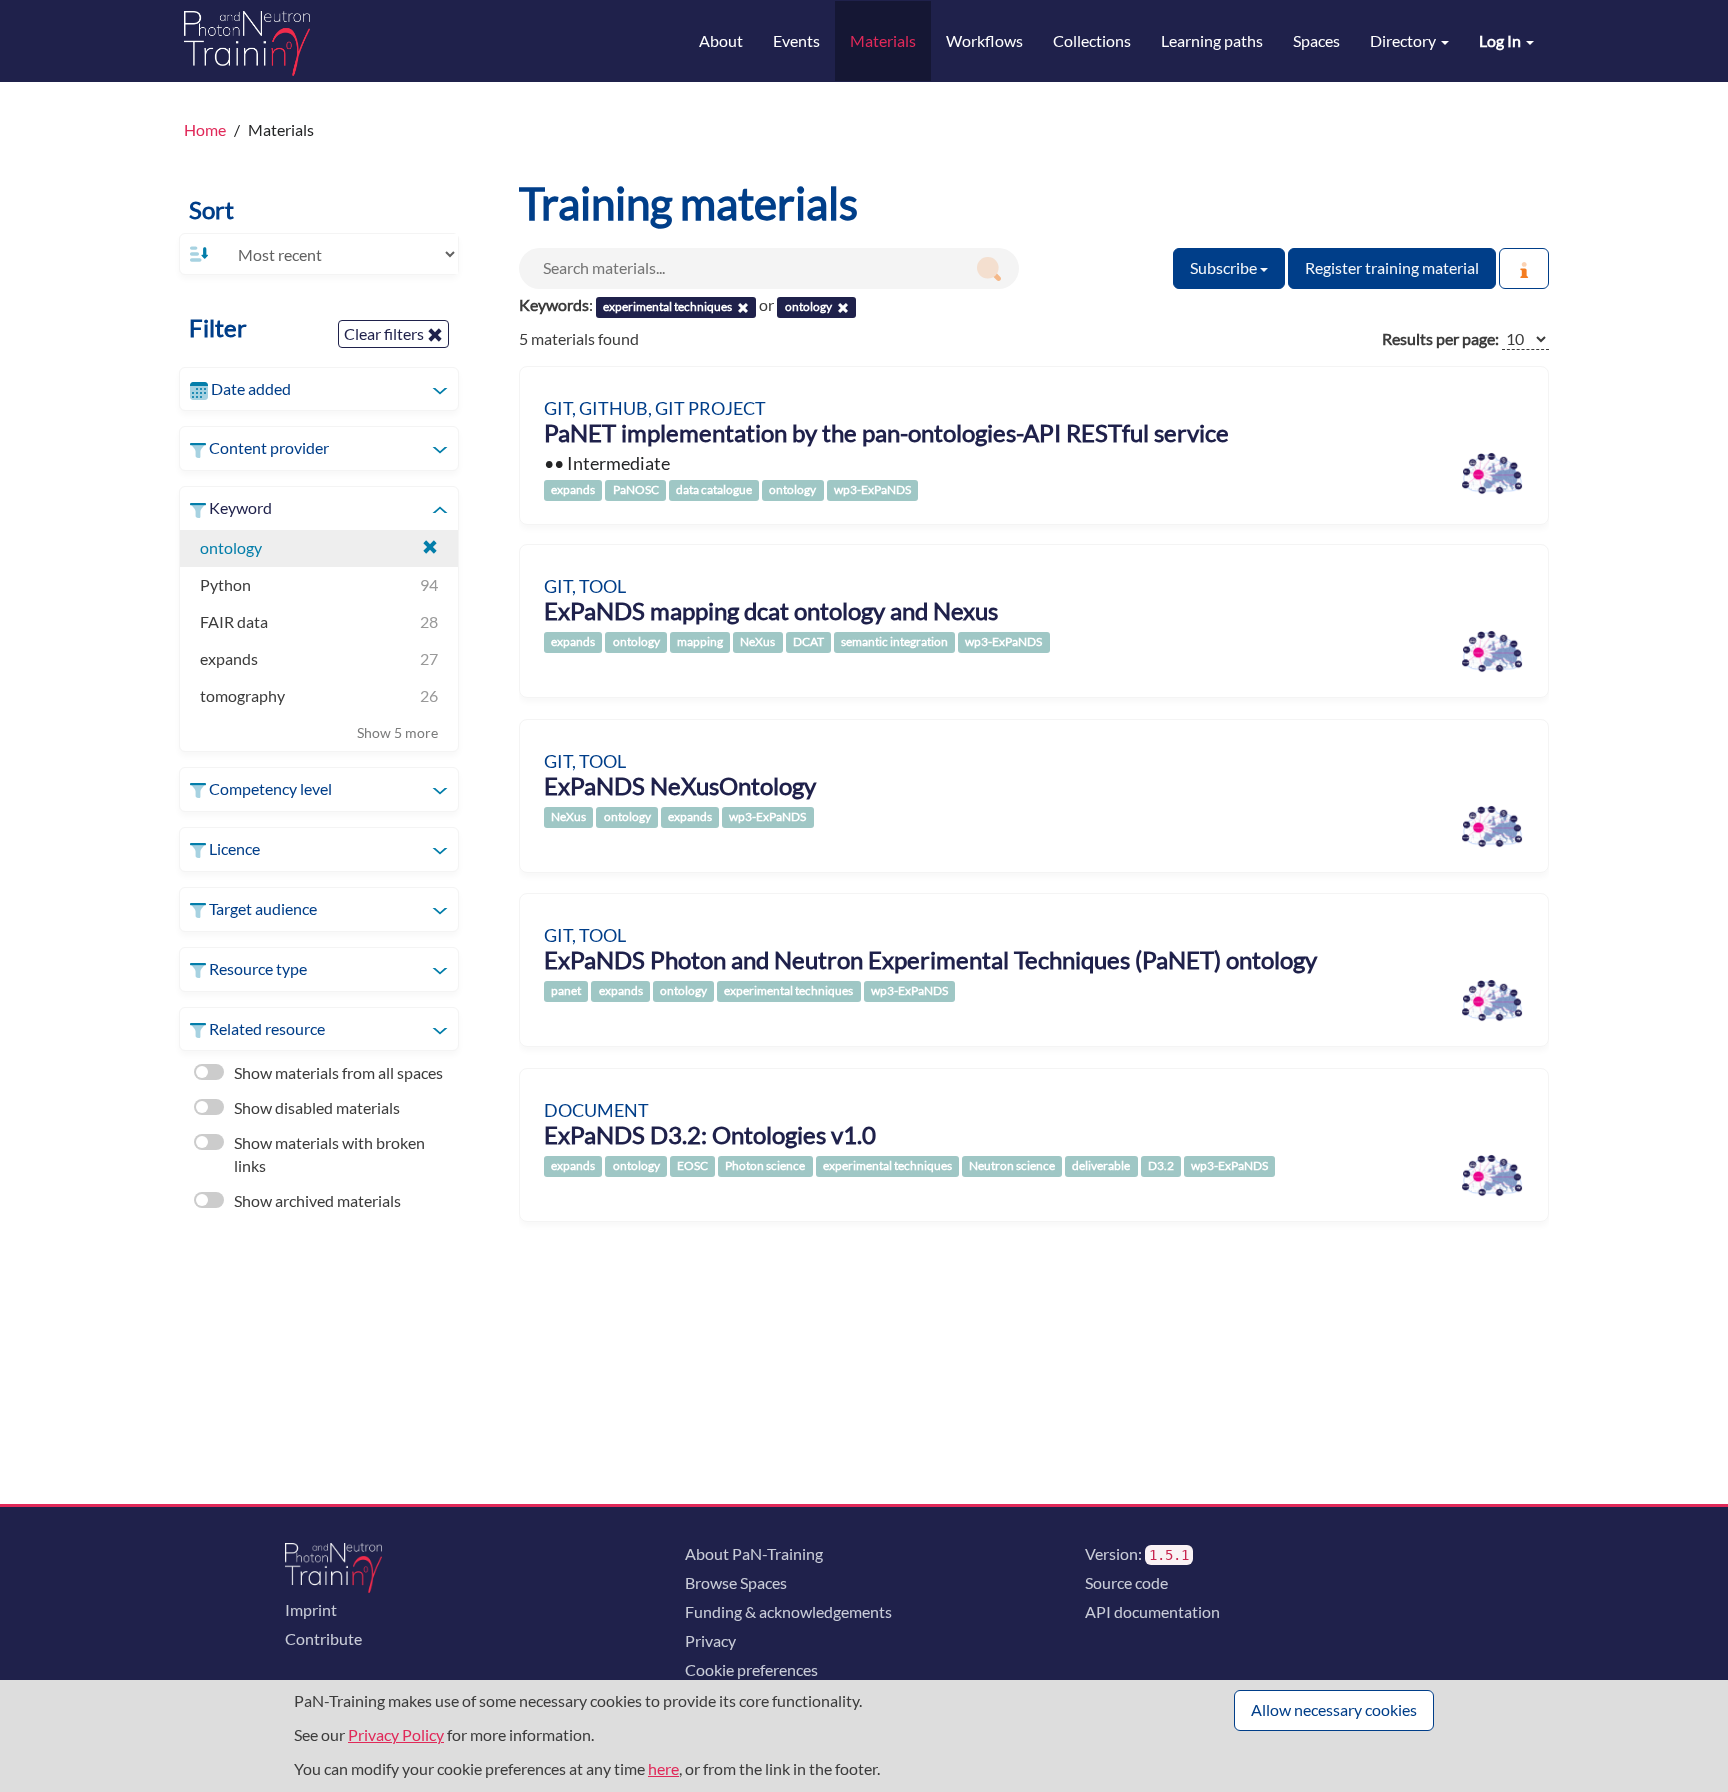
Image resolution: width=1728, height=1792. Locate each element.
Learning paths (1212, 40)
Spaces (1316, 40)
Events (796, 40)
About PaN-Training (754, 1553)
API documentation (1152, 1611)
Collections (1092, 40)
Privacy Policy (396, 1734)
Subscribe (1225, 267)
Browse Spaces (736, 1582)
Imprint (311, 1609)
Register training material (1392, 267)
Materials (883, 40)
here (663, 1768)
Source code (1126, 1582)
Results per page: (1440, 338)
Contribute (323, 1638)
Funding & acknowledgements (788, 1611)
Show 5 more (397, 732)
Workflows (984, 40)
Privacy (710, 1640)
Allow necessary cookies (1334, 1709)
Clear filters (385, 333)
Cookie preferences (751, 1669)
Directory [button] (1404, 40)
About (721, 40)
